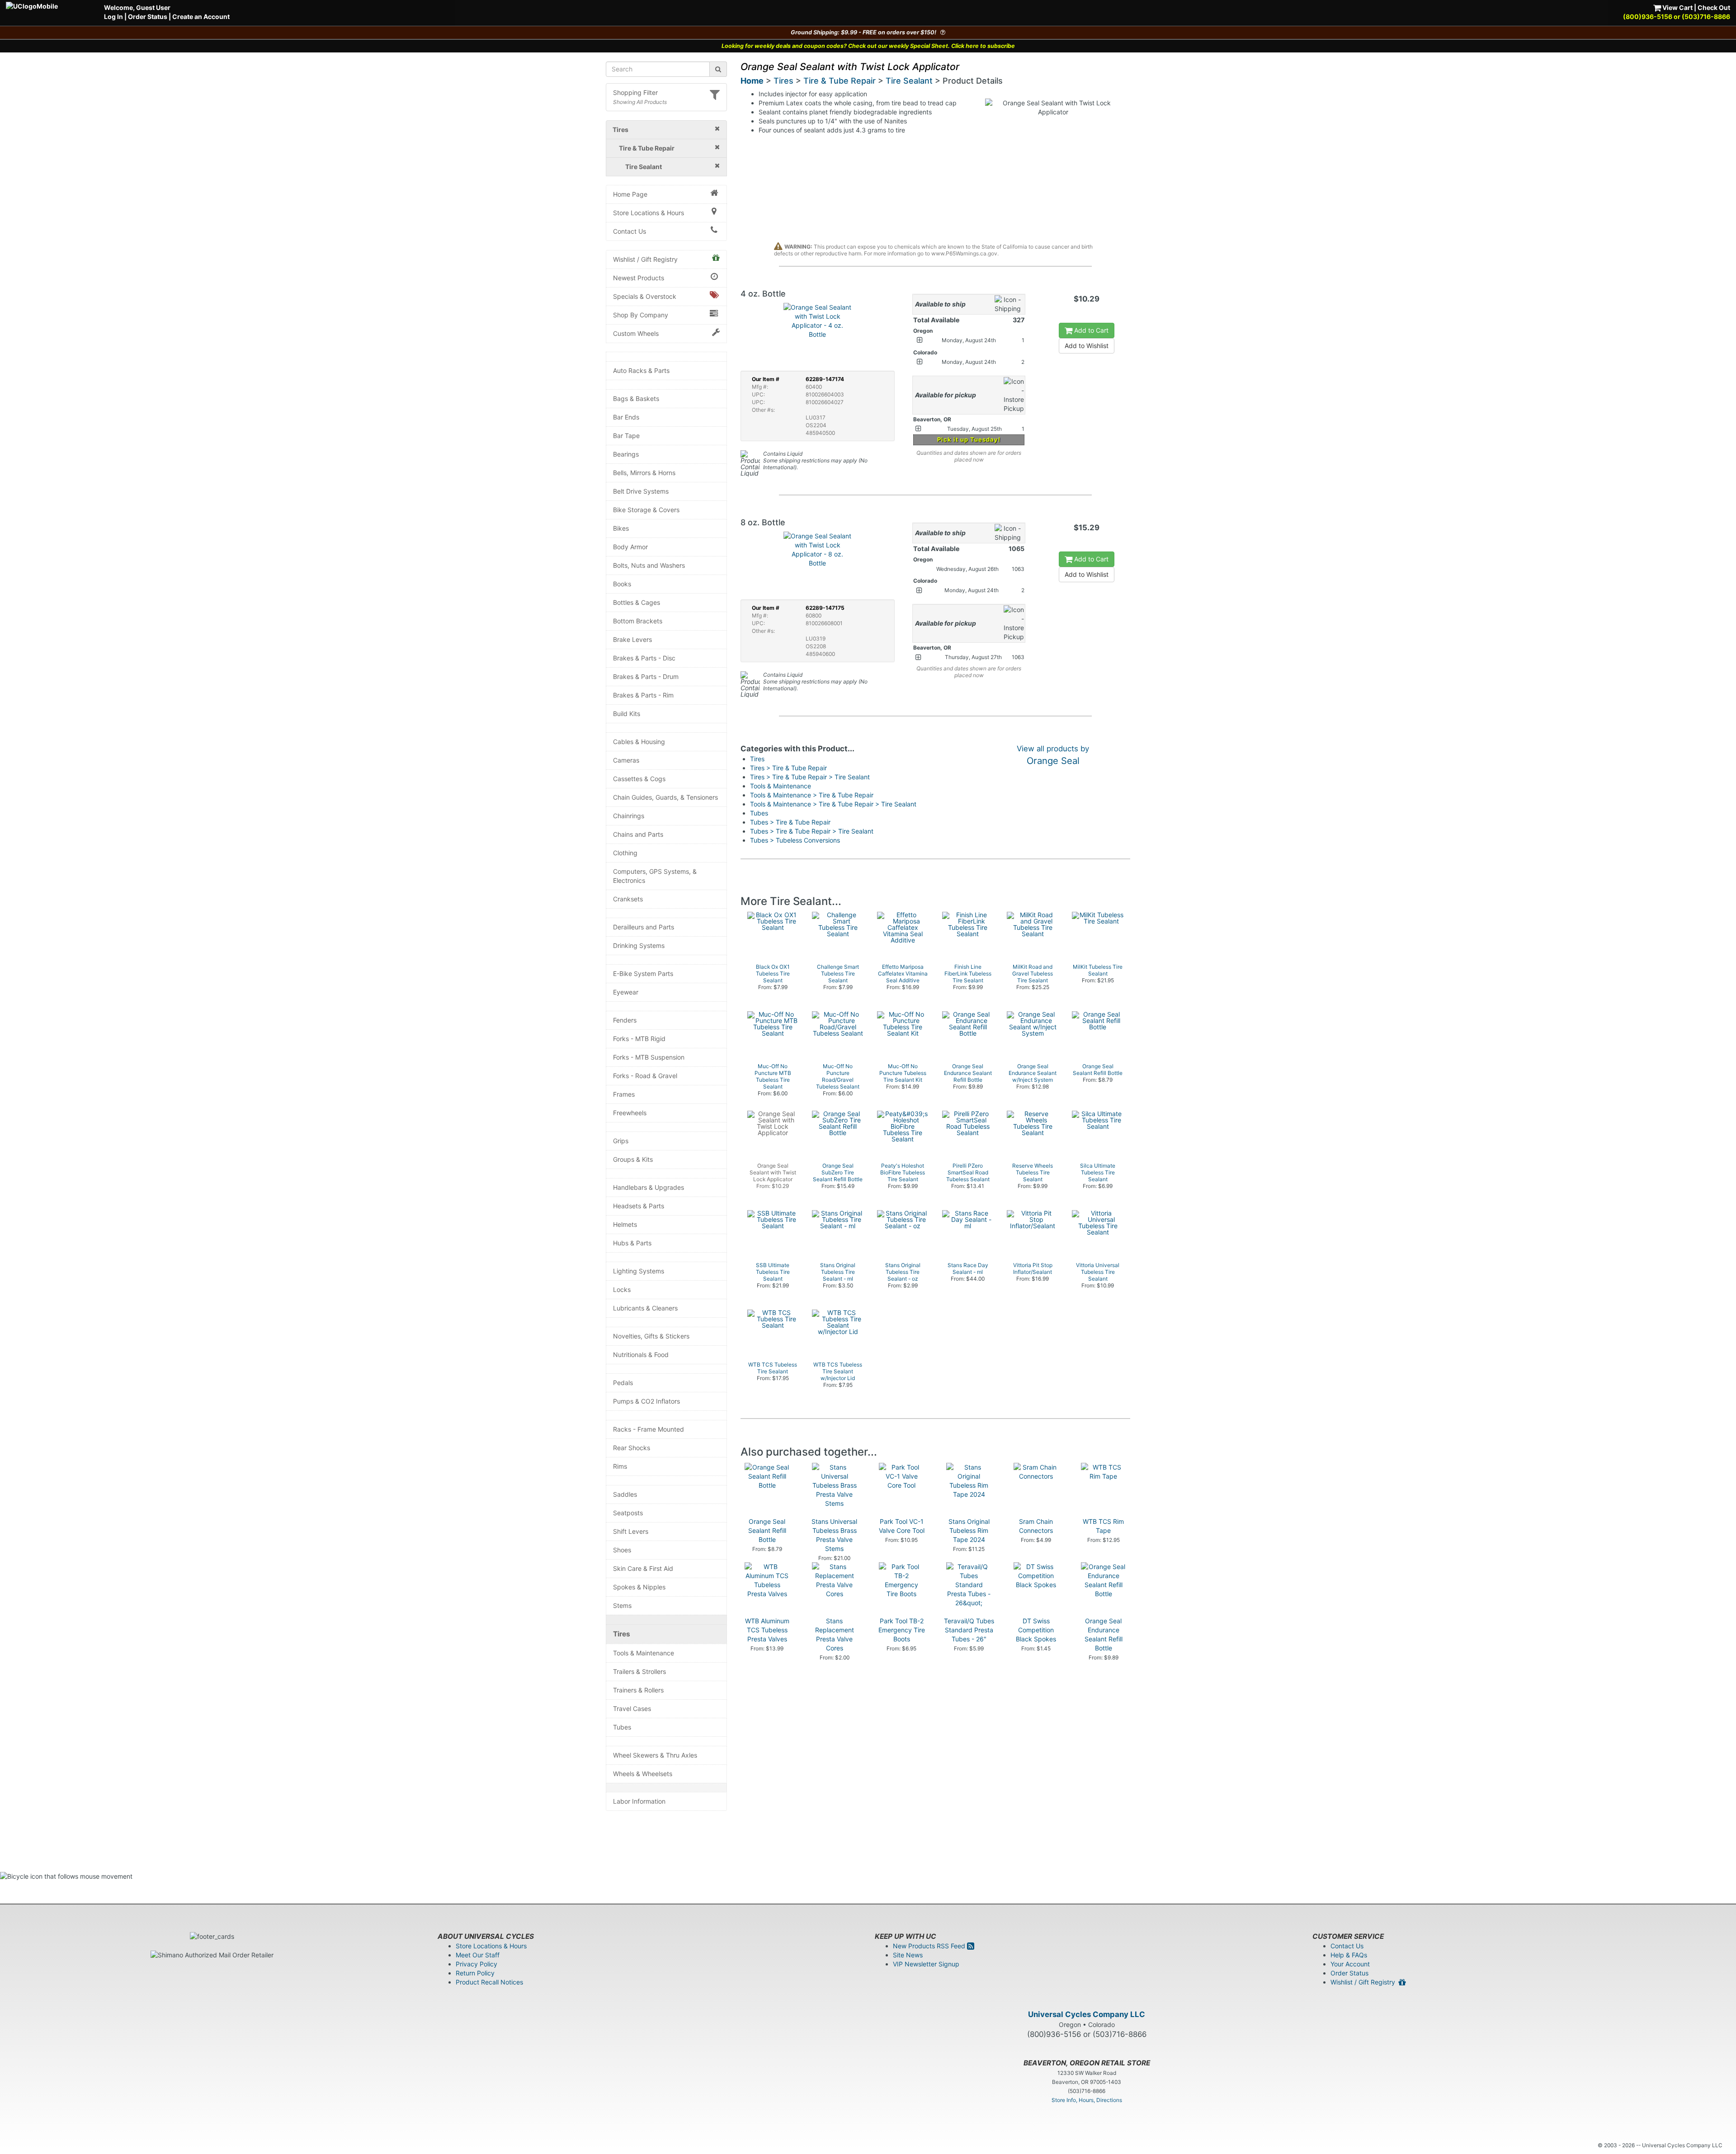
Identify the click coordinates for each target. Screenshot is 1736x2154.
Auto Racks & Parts (641, 370)
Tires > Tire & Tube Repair (788, 768)
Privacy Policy (476, 1964)
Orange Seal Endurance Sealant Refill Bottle (1104, 1634)
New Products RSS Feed (930, 1946)
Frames (624, 1094)
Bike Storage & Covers (646, 510)
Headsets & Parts (639, 1206)
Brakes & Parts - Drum (646, 676)
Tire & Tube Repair (840, 81)
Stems (622, 1605)
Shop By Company (641, 315)
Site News (908, 1955)
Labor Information (639, 1801)
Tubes (622, 1727)
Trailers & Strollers (639, 1671)
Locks (622, 1289)
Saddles (625, 1494)
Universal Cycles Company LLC (1087, 2014)
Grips (621, 1141)
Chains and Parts (638, 834)
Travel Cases (632, 1709)
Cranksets (628, 899)
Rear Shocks (632, 1448)
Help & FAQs (1349, 1955)
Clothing (625, 853)
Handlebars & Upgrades (649, 1187)
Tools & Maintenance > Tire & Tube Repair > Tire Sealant (833, 804)
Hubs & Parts (632, 1243)
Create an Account (201, 16)
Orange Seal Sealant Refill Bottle (767, 1530)
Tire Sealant (909, 81)
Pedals (623, 1383)
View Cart (1677, 7)
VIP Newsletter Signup (926, 1964)
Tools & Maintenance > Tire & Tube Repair (812, 795)
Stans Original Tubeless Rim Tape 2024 (969, 1530)
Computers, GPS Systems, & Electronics (655, 876)
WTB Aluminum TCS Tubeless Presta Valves (767, 1630)
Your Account (1350, 1964)
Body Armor (630, 547)
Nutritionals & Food (641, 1355)
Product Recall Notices (489, 1982)
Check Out (1714, 7)
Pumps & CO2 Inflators (646, 1401)
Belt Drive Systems (641, 491)
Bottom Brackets (638, 621)
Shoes (622, 1550)
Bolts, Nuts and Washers (649, 565)
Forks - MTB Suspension (649, 1057)
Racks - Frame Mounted (649, 1429)
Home (752, 81)
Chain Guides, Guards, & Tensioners (665, 797)
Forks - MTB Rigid (639, 1039)
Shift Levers (631, 1531)
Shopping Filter (635, 92)
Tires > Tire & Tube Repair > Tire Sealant (810, 777)
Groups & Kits (633, 1159)
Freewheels (630, 1113)
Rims (620, 1466)
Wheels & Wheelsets (643, 1774)
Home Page (630, 194)
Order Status (148, 16)
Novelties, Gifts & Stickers (651, 1336)
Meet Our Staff (478, 1955)
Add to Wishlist (1087, 346)
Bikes (621, 528)
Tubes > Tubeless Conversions (795, 840)
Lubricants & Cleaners (645, 1308)
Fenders (625, 1020)
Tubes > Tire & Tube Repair (790, 822)
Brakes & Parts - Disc (644, 658)
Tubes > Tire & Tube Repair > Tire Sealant (812, 831)
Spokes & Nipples (639, 1587)
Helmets (625, 1224)
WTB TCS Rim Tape (1103, 1526)
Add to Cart (1090, 330)
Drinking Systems (639, 945)
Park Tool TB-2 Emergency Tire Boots (902, 1630)
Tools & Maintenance (644, 1653)
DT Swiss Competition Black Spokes (1036, 1630)
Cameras (626, 760)
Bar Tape (626, 436)
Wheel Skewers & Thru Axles (655, 1755)
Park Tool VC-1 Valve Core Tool (902, 1526)
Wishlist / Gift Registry (645, 259)
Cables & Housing (639, 742)
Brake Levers (632, 639)
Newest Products (639, 278)
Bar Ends (626, 417)
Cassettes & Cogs (639, 779)
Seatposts (628, 1513)
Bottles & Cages (637, 602)
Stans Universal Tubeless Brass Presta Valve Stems (834, 1535)
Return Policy (475, 1973)
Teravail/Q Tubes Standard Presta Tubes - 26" (969, 1630)
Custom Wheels (636, 333)
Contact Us (630, 231)
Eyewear (626, 992)
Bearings (626, 454)
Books (622, 584)
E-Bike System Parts (643, 973)
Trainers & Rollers (638, 1690)
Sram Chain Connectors (1036, 1526)
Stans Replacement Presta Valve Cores (835, 1634)
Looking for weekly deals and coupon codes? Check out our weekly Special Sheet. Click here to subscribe (868, 46)
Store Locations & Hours (649, 213)
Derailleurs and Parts (644, 927)
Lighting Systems (639, 1271)
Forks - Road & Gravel (645, 1076)
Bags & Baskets (636, 398)
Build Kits (627, 714)
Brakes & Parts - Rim (643, 695)
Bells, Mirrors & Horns (644, 473)
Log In (113, 16)
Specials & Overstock (645, 296)
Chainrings (629, 816)
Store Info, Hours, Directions (1087, 2100)
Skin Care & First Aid (643, 1568)
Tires (622, 1634)
